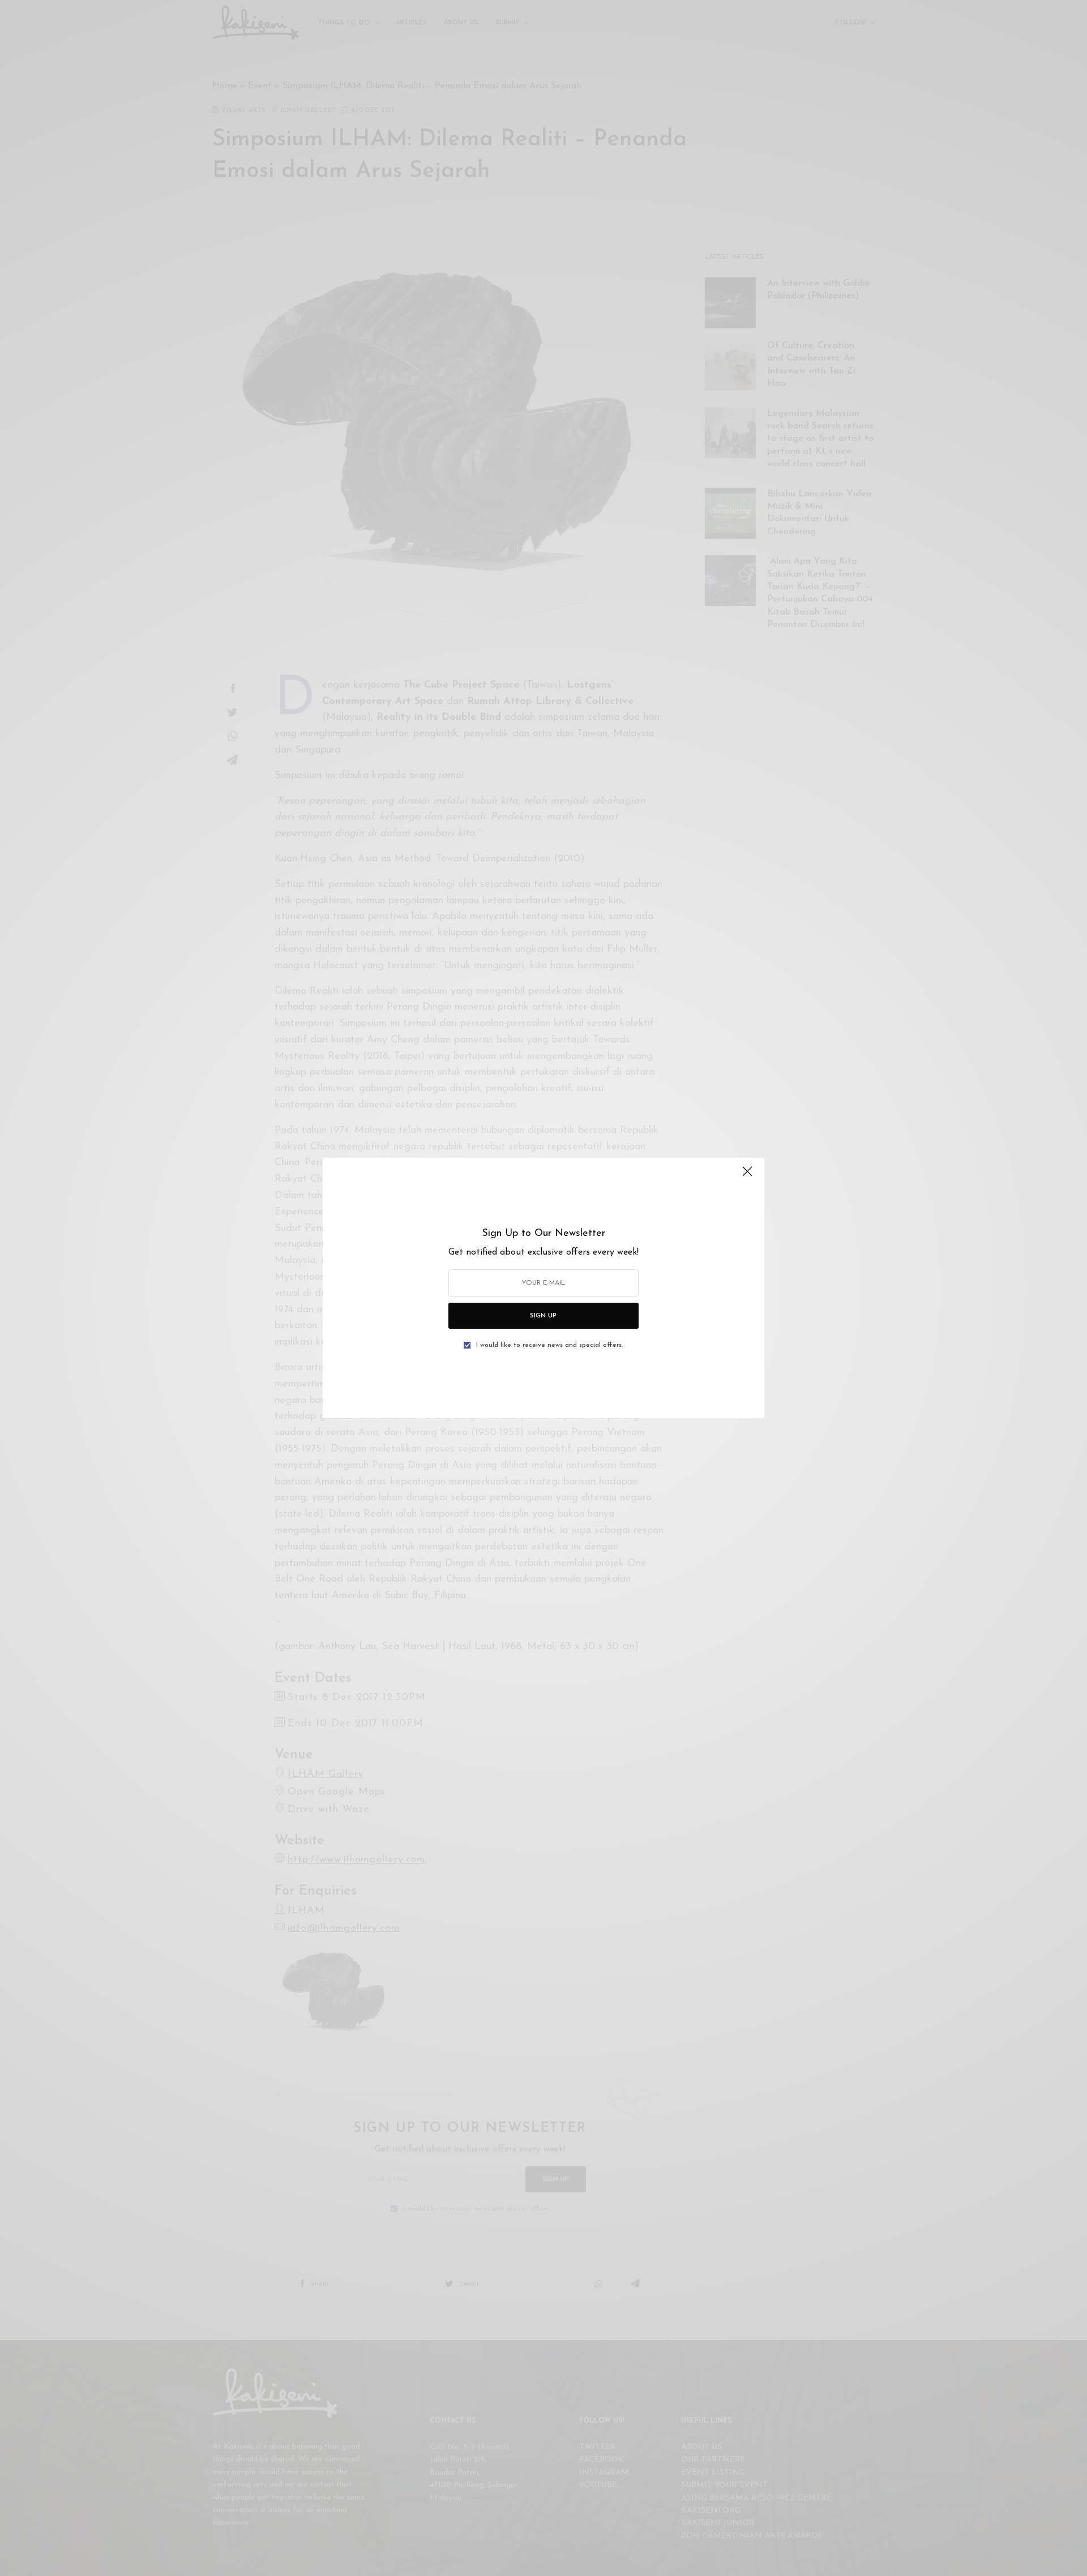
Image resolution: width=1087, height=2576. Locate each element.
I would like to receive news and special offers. (549, 1345)
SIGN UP (543, 1316)
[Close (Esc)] (747, 1176)
